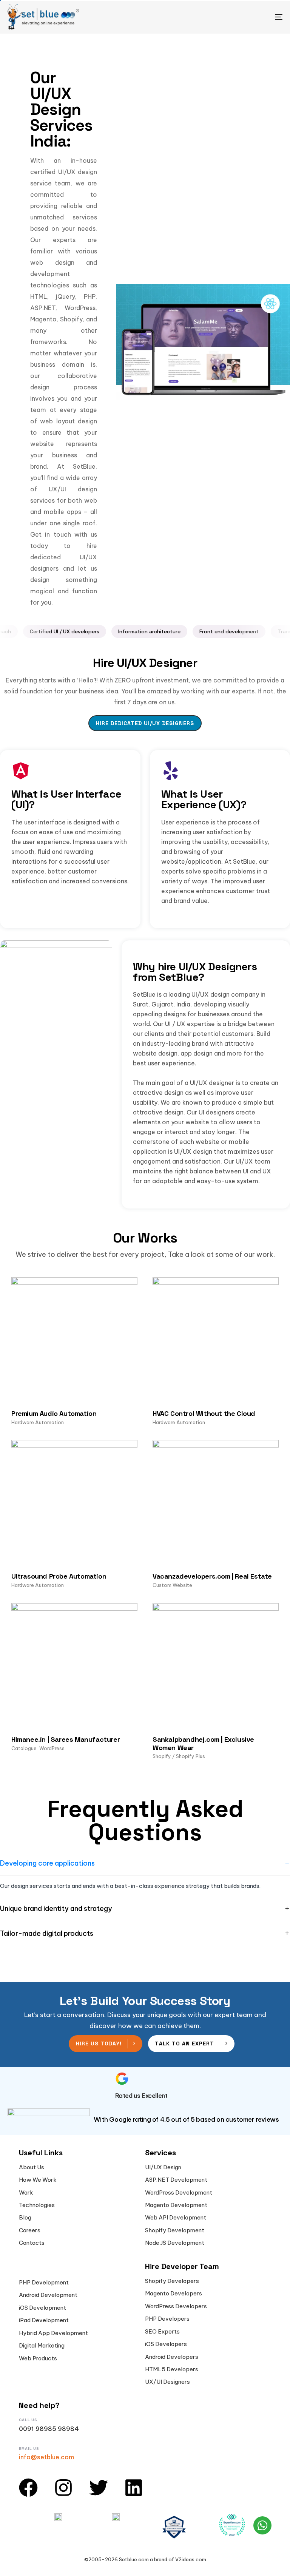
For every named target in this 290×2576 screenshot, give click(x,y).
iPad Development (44, 2320)
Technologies (37, 2205)
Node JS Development (175, 2243)
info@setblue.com (46, 2457)
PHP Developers (167, 2319)
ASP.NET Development (176, 2180)
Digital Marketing (42, 2346)
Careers (30, 2230)
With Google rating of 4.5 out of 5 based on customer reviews (186, 2119)
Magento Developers (174, 2294)
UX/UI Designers (167, 2382)
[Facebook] (28, 2488)
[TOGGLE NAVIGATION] (237, 17)
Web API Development (176, 2218)
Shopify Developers (172, 2281)
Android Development (48, 2295)
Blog (25, 2218)
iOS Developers (166, 2344)
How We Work (38, 2180)
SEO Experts (162, 2332)
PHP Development (44, 2283)
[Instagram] (63, 2488)
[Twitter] (99, 2488)
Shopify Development (175, 2230)
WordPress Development (179, 2193)
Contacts (32, 2243)
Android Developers (172, 2357)
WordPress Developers (176, 2306)
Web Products (38, 2358)
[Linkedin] (134, 2488)
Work (26, 2193)
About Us (32, 2167)
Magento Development (176, 2205)
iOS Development (42, 2308)
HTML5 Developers (172, 2369)
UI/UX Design (163, 2167)
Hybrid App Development (53, 2333)
